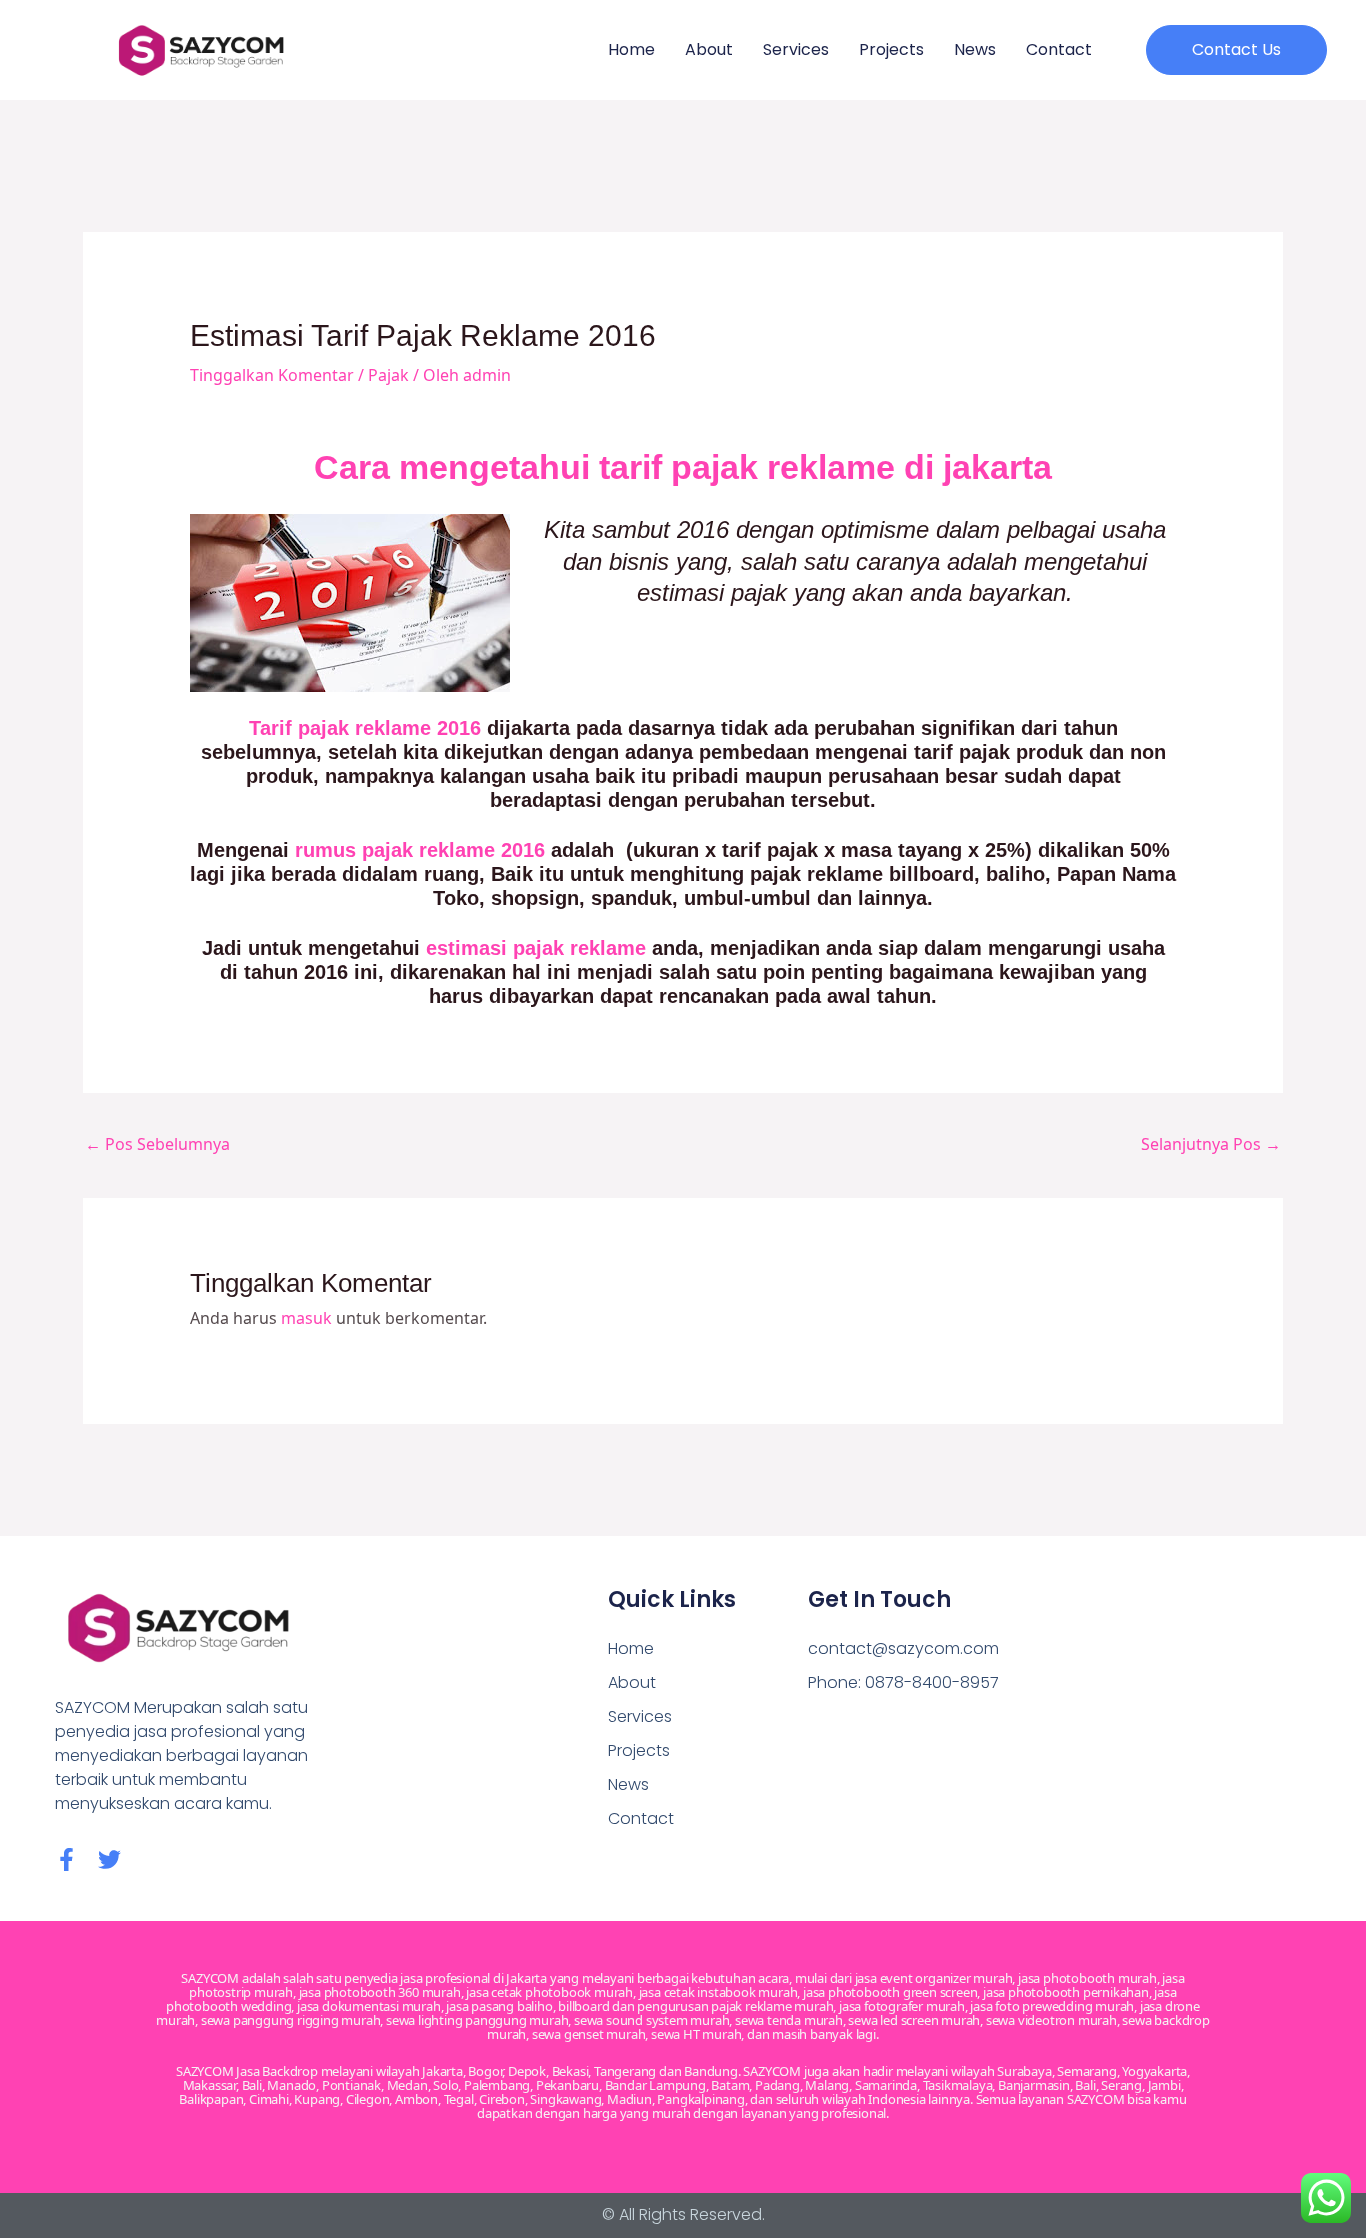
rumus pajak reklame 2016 (420, 850)
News (975, 49)
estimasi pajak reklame (536, 948)
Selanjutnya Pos (1211, 1144)
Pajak (388, 375)
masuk (306, 1318)
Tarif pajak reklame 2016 (365, 728)
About (709, 49)
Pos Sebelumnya (157, 1144)
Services (796, 49)
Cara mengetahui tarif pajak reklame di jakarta (683, 467)
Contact (1059, 49)
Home (631, 49)
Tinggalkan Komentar (272, 375)
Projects (891, 49)
